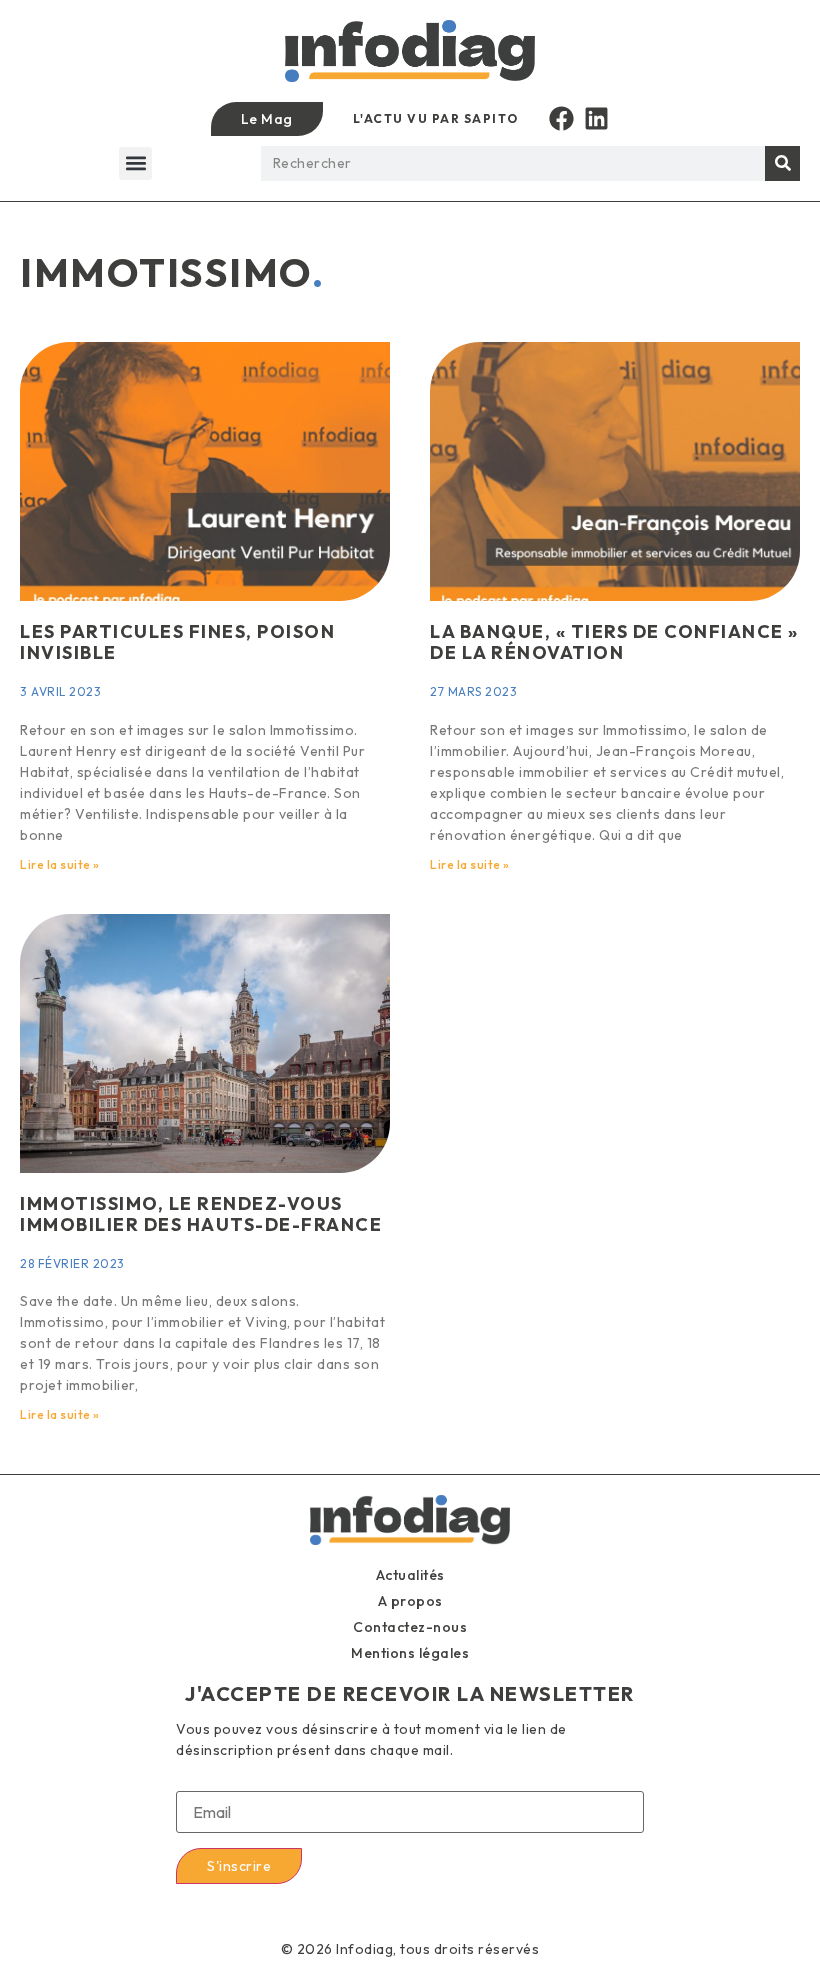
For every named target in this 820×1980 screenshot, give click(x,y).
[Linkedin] (596, 118)
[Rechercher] (782, 163)
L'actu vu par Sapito (436, 118)
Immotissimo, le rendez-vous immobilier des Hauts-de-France (201, 1214)
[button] (135, 163)
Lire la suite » (60, 864)
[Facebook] (561, 118)
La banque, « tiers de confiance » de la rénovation (614, 642)
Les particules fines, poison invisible (177, 642)
